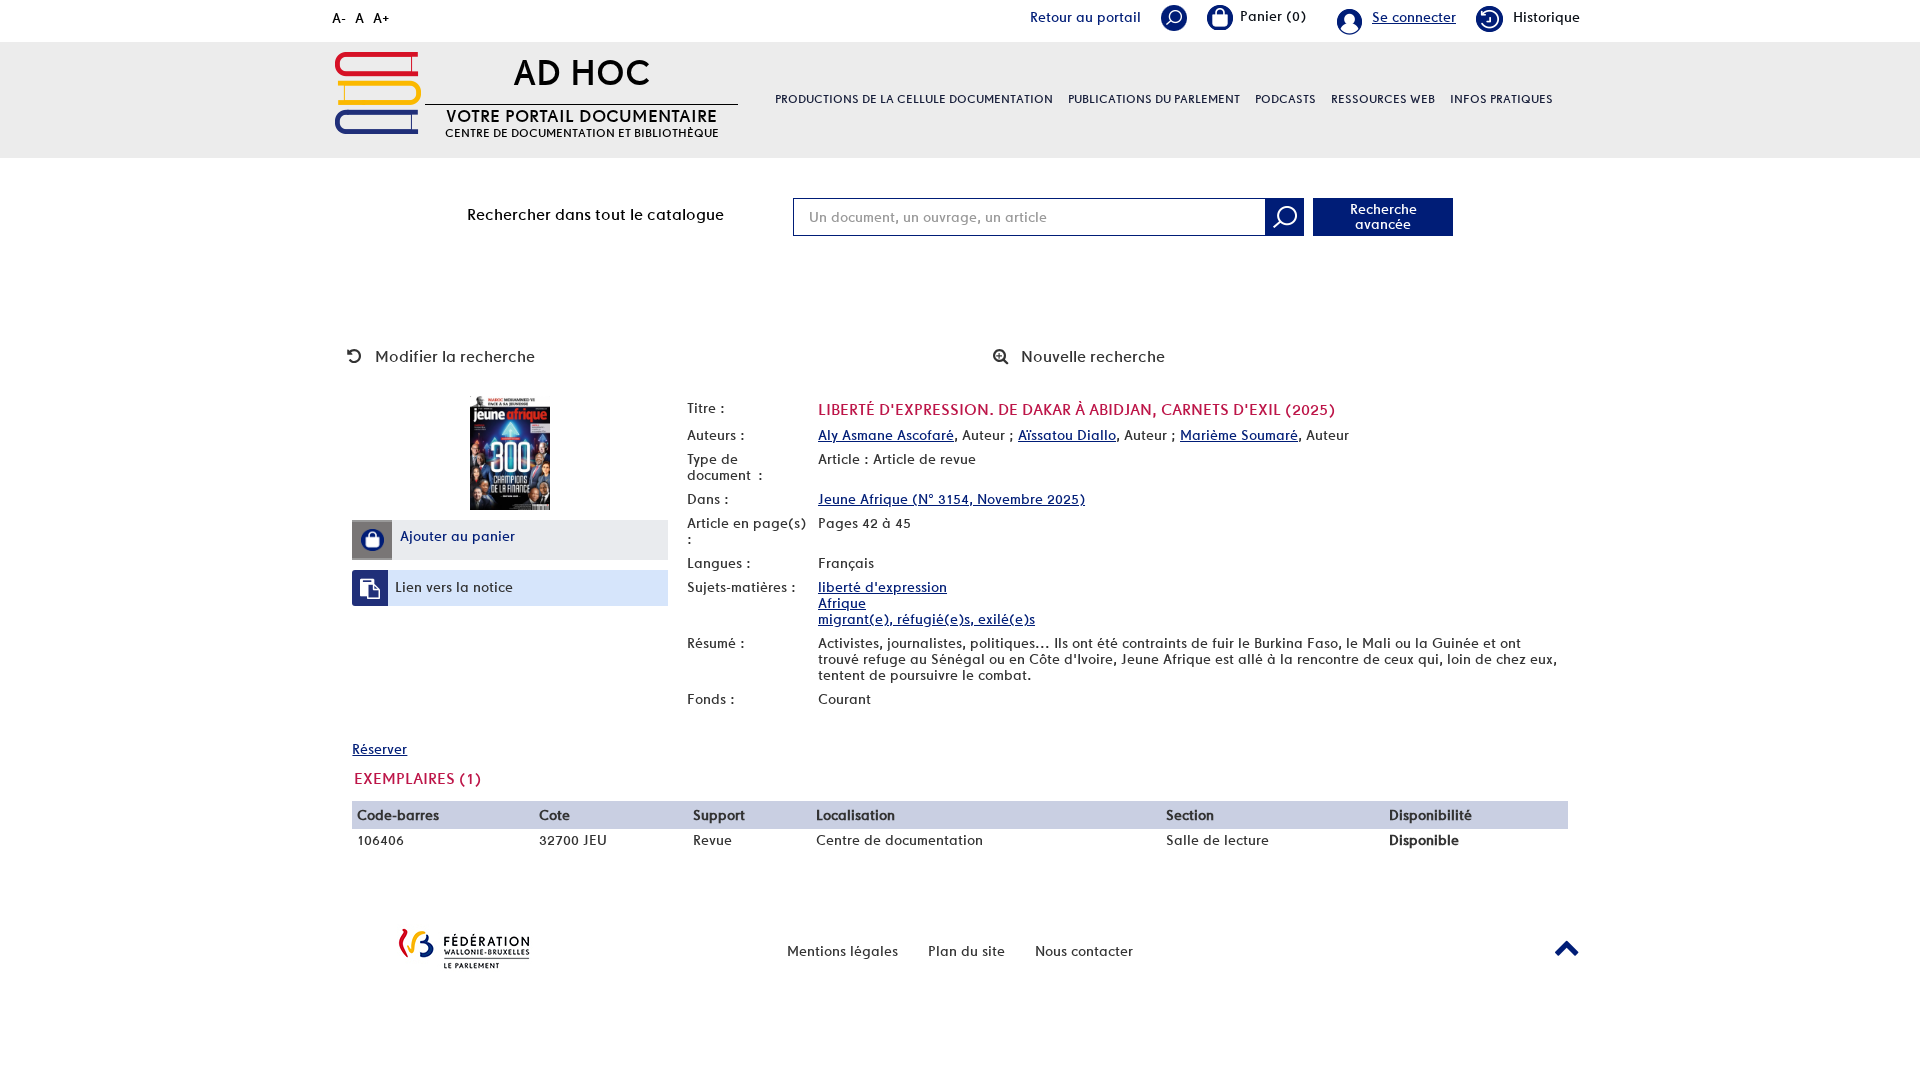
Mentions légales (842, 951)
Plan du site (966, 951)
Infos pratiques (1501, 99)
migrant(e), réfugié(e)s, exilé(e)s (926, 619)
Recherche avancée (1383, 216)
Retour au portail (1085, 17)
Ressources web (1383, 99)
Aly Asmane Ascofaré (886, 435)
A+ (381, 18)
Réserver (379, 749)
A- (339, 18)
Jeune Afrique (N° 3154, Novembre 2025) (951, 499)
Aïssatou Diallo (1067, 435)
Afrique (842, 603)
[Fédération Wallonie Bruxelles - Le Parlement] (464, 948)
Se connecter (1414, 17)
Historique (1546, 17)
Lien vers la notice (454, 587)
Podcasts (1285, 99)
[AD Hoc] (378, 93)
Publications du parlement (1154, 99)
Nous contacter (1084, 951)
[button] (372, 540)
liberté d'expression (882, 587)
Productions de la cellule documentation (914, 99)
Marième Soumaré (1239, 435)
